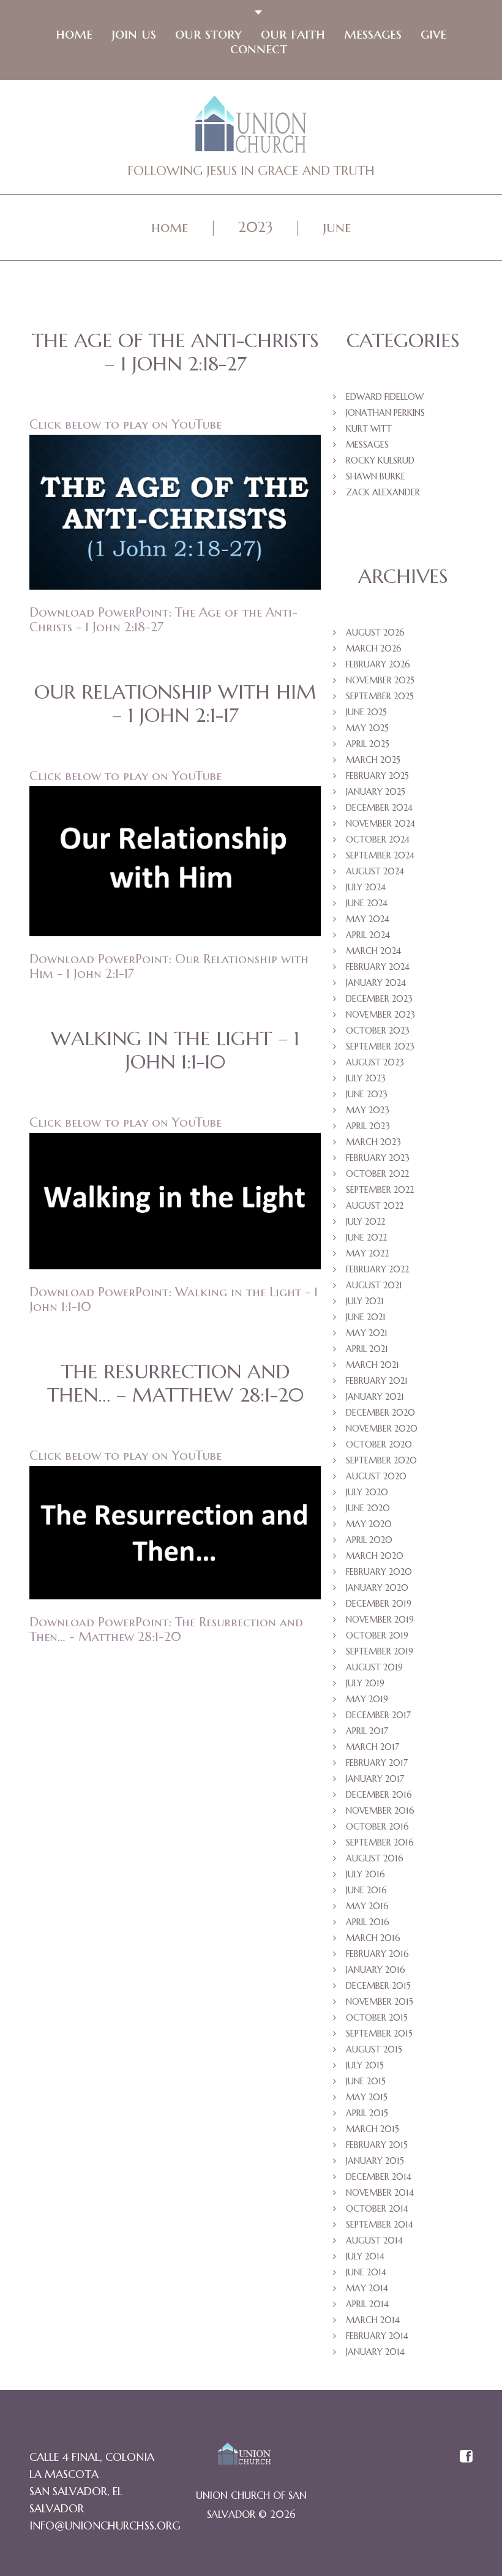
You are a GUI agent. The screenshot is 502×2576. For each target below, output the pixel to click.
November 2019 (380, 1620)
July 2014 (365, 2256)
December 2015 (378, 1986)
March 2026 (374, 648)
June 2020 (368, 1508)
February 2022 (377, 1269)
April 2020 (369, 1540)
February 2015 (377, 2145)
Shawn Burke (376, 476)
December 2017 (378, 1715)
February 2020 (379, 1572)
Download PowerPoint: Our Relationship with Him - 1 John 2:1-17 (169, 966)
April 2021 (367, 1349)
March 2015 (373, 2129)
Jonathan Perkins (385, 413)
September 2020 (381, 1460)
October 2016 (377, 1827)
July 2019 (365, 1683)
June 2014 (366, 2272)
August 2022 (375, 1206)
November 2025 (380, 680)
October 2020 (379, 1444)
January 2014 (375, 2352)
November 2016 (380, 1811)
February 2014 (377, 2336)
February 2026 (378, 664)
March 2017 (373, 1747)
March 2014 (373, 2320)
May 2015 (367, 2097)
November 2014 (380, 2193)
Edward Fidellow (385, 397)
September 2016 (380, 1842)
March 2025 (373, 760)
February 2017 (377, 1763)
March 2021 (373, 1365)
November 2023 (380, 1015)
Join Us (134, 34)
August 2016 (375, 1858)
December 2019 (379, 1604)
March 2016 (373, 1938)
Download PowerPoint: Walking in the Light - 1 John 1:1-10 (174, 1299)
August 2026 (375, 633)
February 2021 (377, 1381)
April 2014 (367, 2304)
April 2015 (367, 2113)
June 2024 (367, 903)
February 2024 (378, 967)
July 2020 (367, 1492)
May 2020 (369, 1524)
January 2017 (375, 1779)
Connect (259, 48)
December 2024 (379, 808)
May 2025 (367, 728)
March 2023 (373, 1142)
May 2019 (367, 1699)
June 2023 (367, 1094)
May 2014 (367, 2288)
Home (74, 34)
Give (433, 34)
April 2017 (367, 1731)
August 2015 (374, 2049)
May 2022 (367, 1253)
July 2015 (365, 2065)
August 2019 (374, 1667)
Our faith (293, 34)
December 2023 (379, 999)
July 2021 (365, 1301)
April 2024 (368, 935)
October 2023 (378, 1031)
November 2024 (380, 824)
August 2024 (375, 871)
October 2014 (377, 2209)
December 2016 (379, 1795)
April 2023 (368, 1126)
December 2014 (379, 2177)
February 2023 (378, 1158)
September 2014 (380, 2225)
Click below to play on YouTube (125, 424)
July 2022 (365, 1222)
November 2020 (382, 1429)
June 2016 (366, 1890)
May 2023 (368, 1110)
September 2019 (380, 1651)
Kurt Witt (369, 429)
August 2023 (375, 1062)
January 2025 (376, 792)
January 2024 (376, 983)
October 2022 (377, 1174)
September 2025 (380, 696)
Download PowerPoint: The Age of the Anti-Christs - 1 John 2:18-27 (163, 620)
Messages (373, 34)
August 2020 (376, 1476)
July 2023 (366, 1078)
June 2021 (366, 1317)
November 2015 (380, 2002)
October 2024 (378, 839)
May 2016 (367, 1906)
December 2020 (380, 1413)
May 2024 (368, 919)
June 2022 (366, 1237)
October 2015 (377, 2018)
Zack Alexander (383, 492)
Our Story (208, 34)
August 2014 (374, 2240)
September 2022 (380, 1190)
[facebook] (466, 2457)
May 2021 (367, 1333)
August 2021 (374, 1285)
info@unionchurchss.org (105, 2525)
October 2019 (377, 1635)
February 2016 (377, 1954)
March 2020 (375, 1556)
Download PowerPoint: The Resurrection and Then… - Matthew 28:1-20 (166, 1629)
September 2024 (380, 855)
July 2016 (365, 1874)
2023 (256, 227)
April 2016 (368, 1922)
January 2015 (375, 2161)
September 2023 (380, 1046)
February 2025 (377, 776)
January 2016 (376, 1970)
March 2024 (373, 951)
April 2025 (368, 744)
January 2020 (377, 1588)
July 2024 (366, 887)
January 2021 (375, 1397)
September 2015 (379, 2033)
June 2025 (366, 712)
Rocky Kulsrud (380, 460)
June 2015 (366, 2081)
